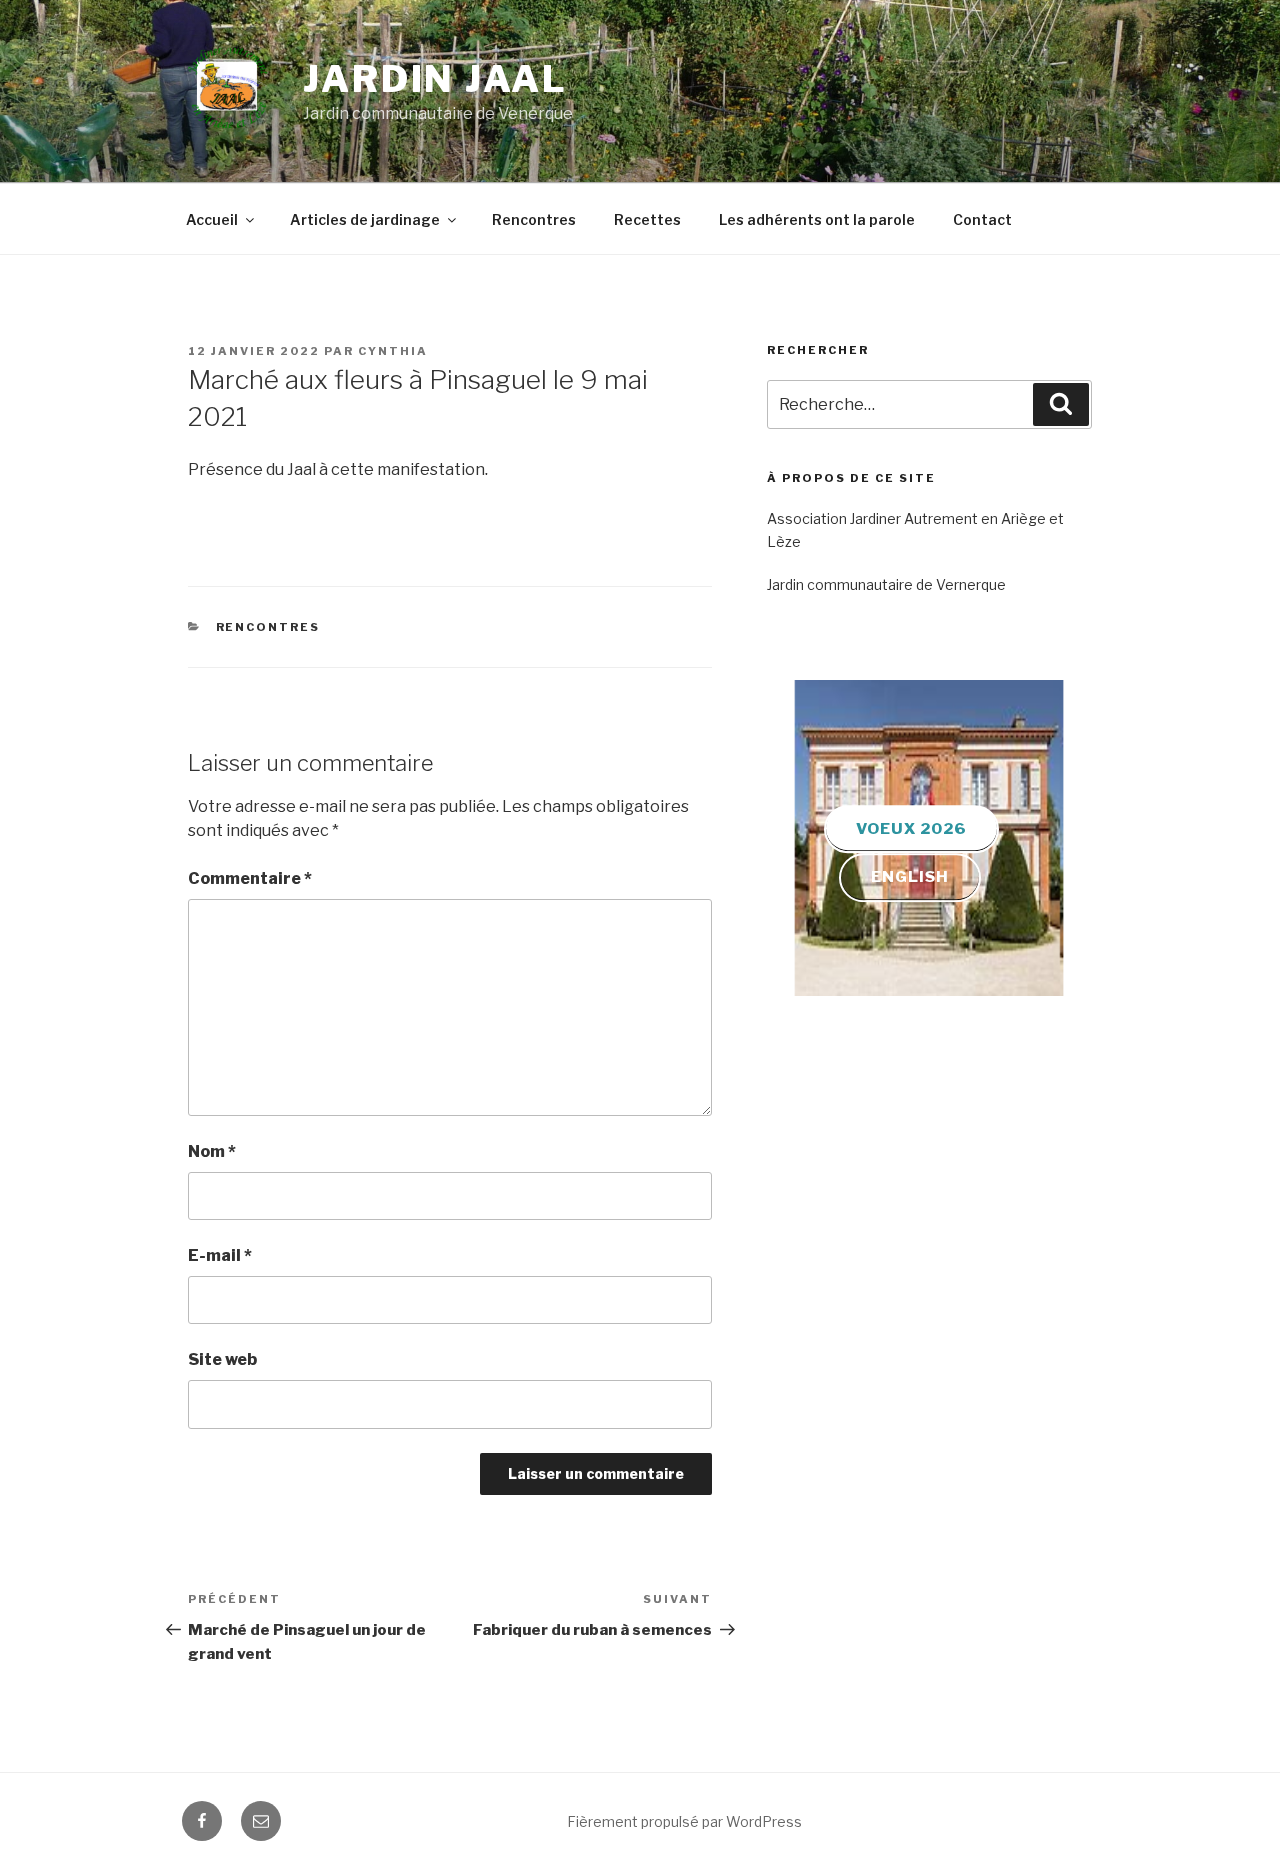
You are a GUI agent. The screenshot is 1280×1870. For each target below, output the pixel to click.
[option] (929, 838)
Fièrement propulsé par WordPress (684, 1821)
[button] (919, 966)
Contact (982, 219)
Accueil (212, 219)
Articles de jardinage (365, 219)
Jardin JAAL (435, 79)
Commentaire (250, 878)
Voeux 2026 (911, 828)
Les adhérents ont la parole (817, 219)
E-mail (220, 1255)
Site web (222, 1359)
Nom (212, 1151)
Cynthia (393, 351)
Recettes (647, 219)
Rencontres (534, 219)
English (911, 877)
